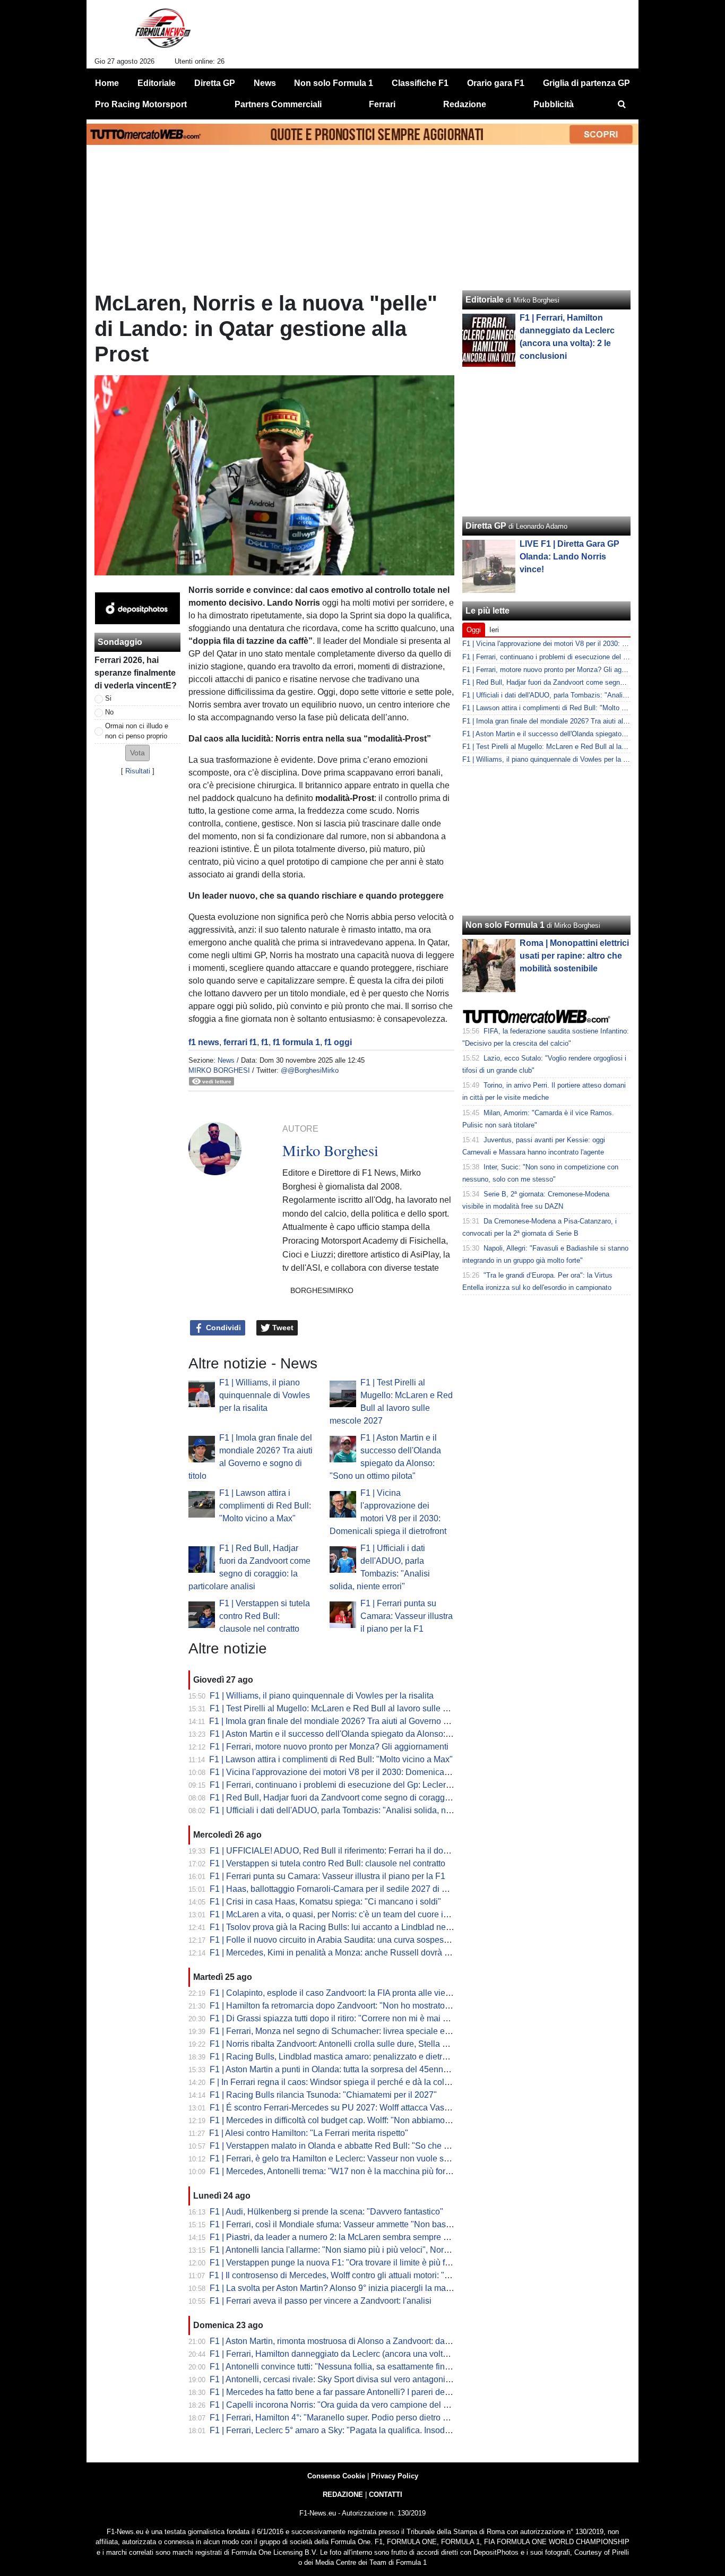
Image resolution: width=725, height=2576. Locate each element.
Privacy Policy (395, 2476)
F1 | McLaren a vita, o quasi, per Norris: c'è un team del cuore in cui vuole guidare (362, 1914)
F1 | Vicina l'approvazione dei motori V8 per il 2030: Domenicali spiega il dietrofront (366, 1772)
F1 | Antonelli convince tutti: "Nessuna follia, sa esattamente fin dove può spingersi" (366, 2367)
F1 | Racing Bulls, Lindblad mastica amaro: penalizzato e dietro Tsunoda (346, 2057)
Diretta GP (486, 526)
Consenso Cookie (336, 2476)
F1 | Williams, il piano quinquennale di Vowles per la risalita (265, 1395)
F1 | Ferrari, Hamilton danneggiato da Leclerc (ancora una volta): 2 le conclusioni (361, 2354)
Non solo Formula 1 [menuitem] (334, 83)
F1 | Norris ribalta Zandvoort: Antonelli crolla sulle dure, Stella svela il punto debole (365, 2044)
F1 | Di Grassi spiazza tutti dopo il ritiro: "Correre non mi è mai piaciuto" (343, 2018)
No (109, 712)
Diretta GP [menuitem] (215, 83)
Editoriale (485, 300)
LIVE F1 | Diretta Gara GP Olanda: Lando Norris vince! (569, 557)
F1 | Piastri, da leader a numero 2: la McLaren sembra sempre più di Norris (349, 2237)
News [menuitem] (265, 83)
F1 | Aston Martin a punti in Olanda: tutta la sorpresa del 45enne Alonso (343, 2069)
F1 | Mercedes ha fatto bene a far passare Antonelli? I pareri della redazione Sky (360, 2392)
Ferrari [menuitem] (382, 104)
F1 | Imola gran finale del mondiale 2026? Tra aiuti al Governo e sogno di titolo (356, 1721)
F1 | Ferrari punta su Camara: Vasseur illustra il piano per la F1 (407, 1616)
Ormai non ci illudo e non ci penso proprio (137, 731)
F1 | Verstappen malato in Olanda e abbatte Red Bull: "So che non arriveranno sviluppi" (374, 2146)
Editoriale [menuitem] (157, 83)
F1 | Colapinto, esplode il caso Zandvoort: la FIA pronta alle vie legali (339, 1993)
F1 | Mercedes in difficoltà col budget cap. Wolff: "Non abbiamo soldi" (339, 2120)
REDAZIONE (343, 2495)
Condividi (222, 1328)
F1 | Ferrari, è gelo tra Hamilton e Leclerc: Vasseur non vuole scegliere (342, 2159)
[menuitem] (622, 105)
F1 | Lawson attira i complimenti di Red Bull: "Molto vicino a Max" (265, 1506)
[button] (137, 753)
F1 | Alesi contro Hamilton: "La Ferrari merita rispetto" (309, 2133)
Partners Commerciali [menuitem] (278, 104)
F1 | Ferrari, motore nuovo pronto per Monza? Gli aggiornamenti (329, 1747)
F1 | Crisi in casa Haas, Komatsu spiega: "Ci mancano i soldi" (325, 1902)
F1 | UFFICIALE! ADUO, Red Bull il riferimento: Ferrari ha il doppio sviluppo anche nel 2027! (383, 1851)
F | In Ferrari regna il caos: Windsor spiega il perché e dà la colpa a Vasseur (352, 2082)
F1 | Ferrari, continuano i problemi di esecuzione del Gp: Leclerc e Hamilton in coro (365, 1785)
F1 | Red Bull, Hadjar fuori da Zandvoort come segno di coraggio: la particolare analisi (371, 1798)
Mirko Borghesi (219, 1070)
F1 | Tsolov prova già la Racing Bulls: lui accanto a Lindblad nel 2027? (342, 1927)
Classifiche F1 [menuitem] (420, 83)
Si (108, 698)
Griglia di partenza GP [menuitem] (586, 83)
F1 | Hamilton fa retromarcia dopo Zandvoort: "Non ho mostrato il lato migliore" (356, 2006)
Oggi (474, 630)
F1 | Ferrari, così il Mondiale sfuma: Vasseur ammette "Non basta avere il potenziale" (368, 2224)
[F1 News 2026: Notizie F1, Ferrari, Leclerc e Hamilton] (163, 32)
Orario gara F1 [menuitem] (496, 83)
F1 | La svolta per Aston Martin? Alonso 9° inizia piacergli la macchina (340, 2288)
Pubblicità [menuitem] (554, 104)
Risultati (138, 771)
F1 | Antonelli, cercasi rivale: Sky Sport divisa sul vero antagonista (333, 2379)
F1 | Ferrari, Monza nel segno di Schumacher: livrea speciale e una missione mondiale (372, 2031)
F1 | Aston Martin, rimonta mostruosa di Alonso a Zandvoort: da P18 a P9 (346, 2341)
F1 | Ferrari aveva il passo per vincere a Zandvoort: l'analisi (321, 2301)
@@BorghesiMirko (310, 1070)
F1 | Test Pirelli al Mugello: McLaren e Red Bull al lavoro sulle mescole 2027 (353, 1708)
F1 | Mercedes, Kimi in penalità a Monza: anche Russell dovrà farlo (335, 1953)
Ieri (494, 630)
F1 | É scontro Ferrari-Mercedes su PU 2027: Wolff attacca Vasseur (335, 2108)
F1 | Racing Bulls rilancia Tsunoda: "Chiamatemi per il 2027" (323, 2095)
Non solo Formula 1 (505, 925)
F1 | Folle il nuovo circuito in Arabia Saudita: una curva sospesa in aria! (343, 1940)
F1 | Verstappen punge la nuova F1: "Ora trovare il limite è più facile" (338, 2263)
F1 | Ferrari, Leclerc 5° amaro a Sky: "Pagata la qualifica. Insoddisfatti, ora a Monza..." (370, 2430)
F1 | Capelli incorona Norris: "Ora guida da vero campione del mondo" (341, 2405)
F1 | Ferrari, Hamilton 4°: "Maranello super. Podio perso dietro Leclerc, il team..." (359, 2418)
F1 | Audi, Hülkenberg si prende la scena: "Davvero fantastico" (326, 2212)
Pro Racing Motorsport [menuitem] (141, 104)
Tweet (282, 1328)
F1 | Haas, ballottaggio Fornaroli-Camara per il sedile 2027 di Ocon (336, 1889)
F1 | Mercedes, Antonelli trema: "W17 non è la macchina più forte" (333, 2171)
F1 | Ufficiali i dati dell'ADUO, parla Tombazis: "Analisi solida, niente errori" (349, 1810)
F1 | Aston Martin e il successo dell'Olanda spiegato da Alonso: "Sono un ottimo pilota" (372, 1734)
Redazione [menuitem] (465, 104)
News (226, 1060)
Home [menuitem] (107, 83)
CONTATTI (386, 2495)
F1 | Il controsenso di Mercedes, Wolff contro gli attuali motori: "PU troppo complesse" (369, 2275)
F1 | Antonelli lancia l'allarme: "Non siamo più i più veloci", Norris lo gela (345, 2250)
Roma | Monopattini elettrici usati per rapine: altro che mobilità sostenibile (574, 956)
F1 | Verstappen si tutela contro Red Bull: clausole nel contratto (265, 1616)
